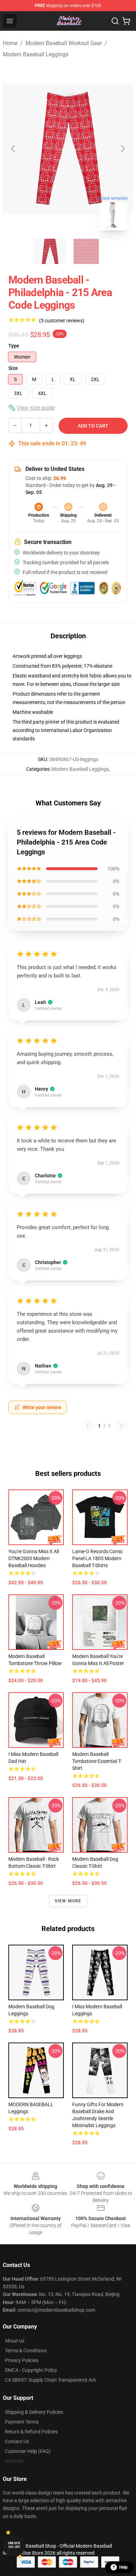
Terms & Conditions (26, 2351)
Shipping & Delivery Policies (34, 2412)
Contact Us (17, 2441)
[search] (115, 21)
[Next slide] (122, 149)
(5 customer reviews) (62, 321)
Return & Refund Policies (31, 2432)
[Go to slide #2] (86, 251)
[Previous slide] (14, 149)
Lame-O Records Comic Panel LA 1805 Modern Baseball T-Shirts (97, 1558)
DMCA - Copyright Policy (31, 2370)
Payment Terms (22, 2422)
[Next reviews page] (121, 1426)
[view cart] (126, 21)
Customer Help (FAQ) (28, 2451)
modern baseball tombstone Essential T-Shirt (97, 1761)
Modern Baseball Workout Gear (64, 43)
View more (68, 1901)
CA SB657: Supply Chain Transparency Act (50, 2380)
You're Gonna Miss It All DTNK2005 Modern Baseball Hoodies (34, 1558)
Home (10, 43)
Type (14, 346)
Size (13, 368)
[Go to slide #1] (50, 251)
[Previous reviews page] (88, 1426)
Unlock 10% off (14, 2545)
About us (15, 2341)
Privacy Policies (22, 2360)
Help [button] (123, 2567)
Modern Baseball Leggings (36, 54)
